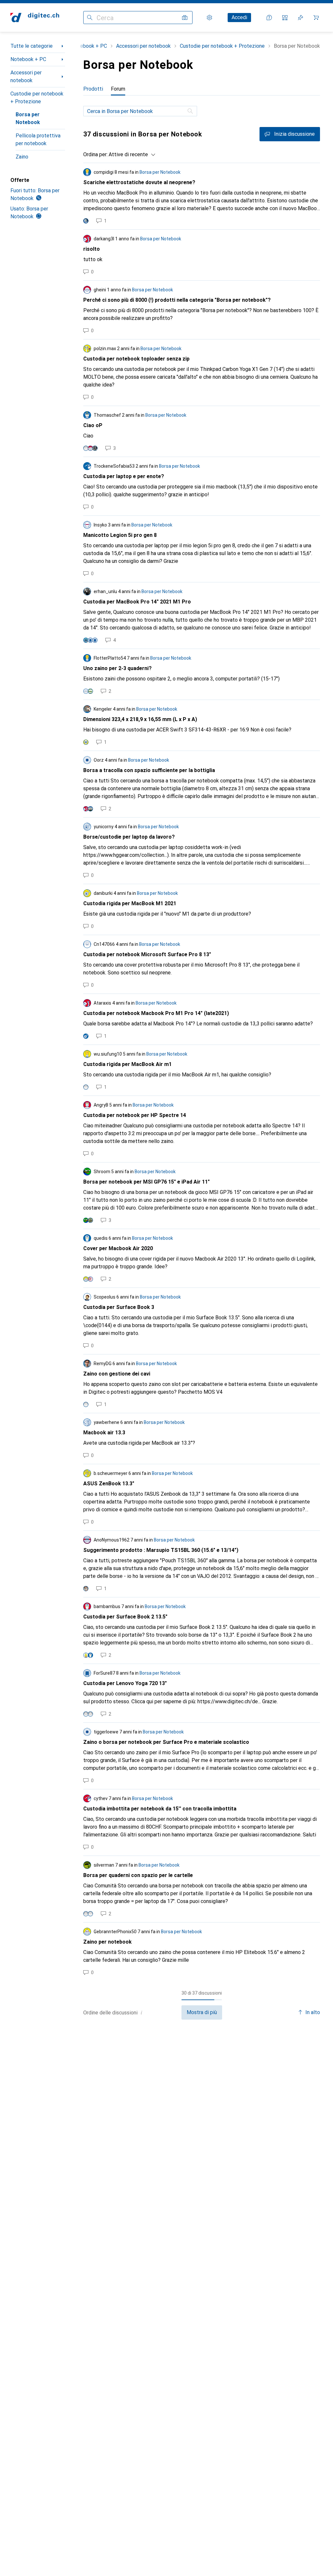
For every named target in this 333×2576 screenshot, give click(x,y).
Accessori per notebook (26, 76)
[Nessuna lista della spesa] (300, 18)
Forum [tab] (118, 89)
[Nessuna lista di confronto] (285, 18)
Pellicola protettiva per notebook (38, 140)
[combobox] (130, 155)
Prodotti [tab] (93, 89)
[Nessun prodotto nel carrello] (316, 18)
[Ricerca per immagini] (185, 18)
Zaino (22, 157)
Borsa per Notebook (28, 118)
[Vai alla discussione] (202, 196)
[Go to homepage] (35, 18)
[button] (141, 2012)
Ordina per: (95, 154)
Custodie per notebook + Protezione (37, 98)
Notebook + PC (28, 59)
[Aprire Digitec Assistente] (269, 18)
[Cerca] (191, 111)
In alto (313, 2012)
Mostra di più (202, 2012)
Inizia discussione (294, 134)
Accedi (239, 17)
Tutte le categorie (32, 46)
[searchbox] (140, 111)
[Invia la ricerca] (90, 18)
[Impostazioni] (209, 18)
